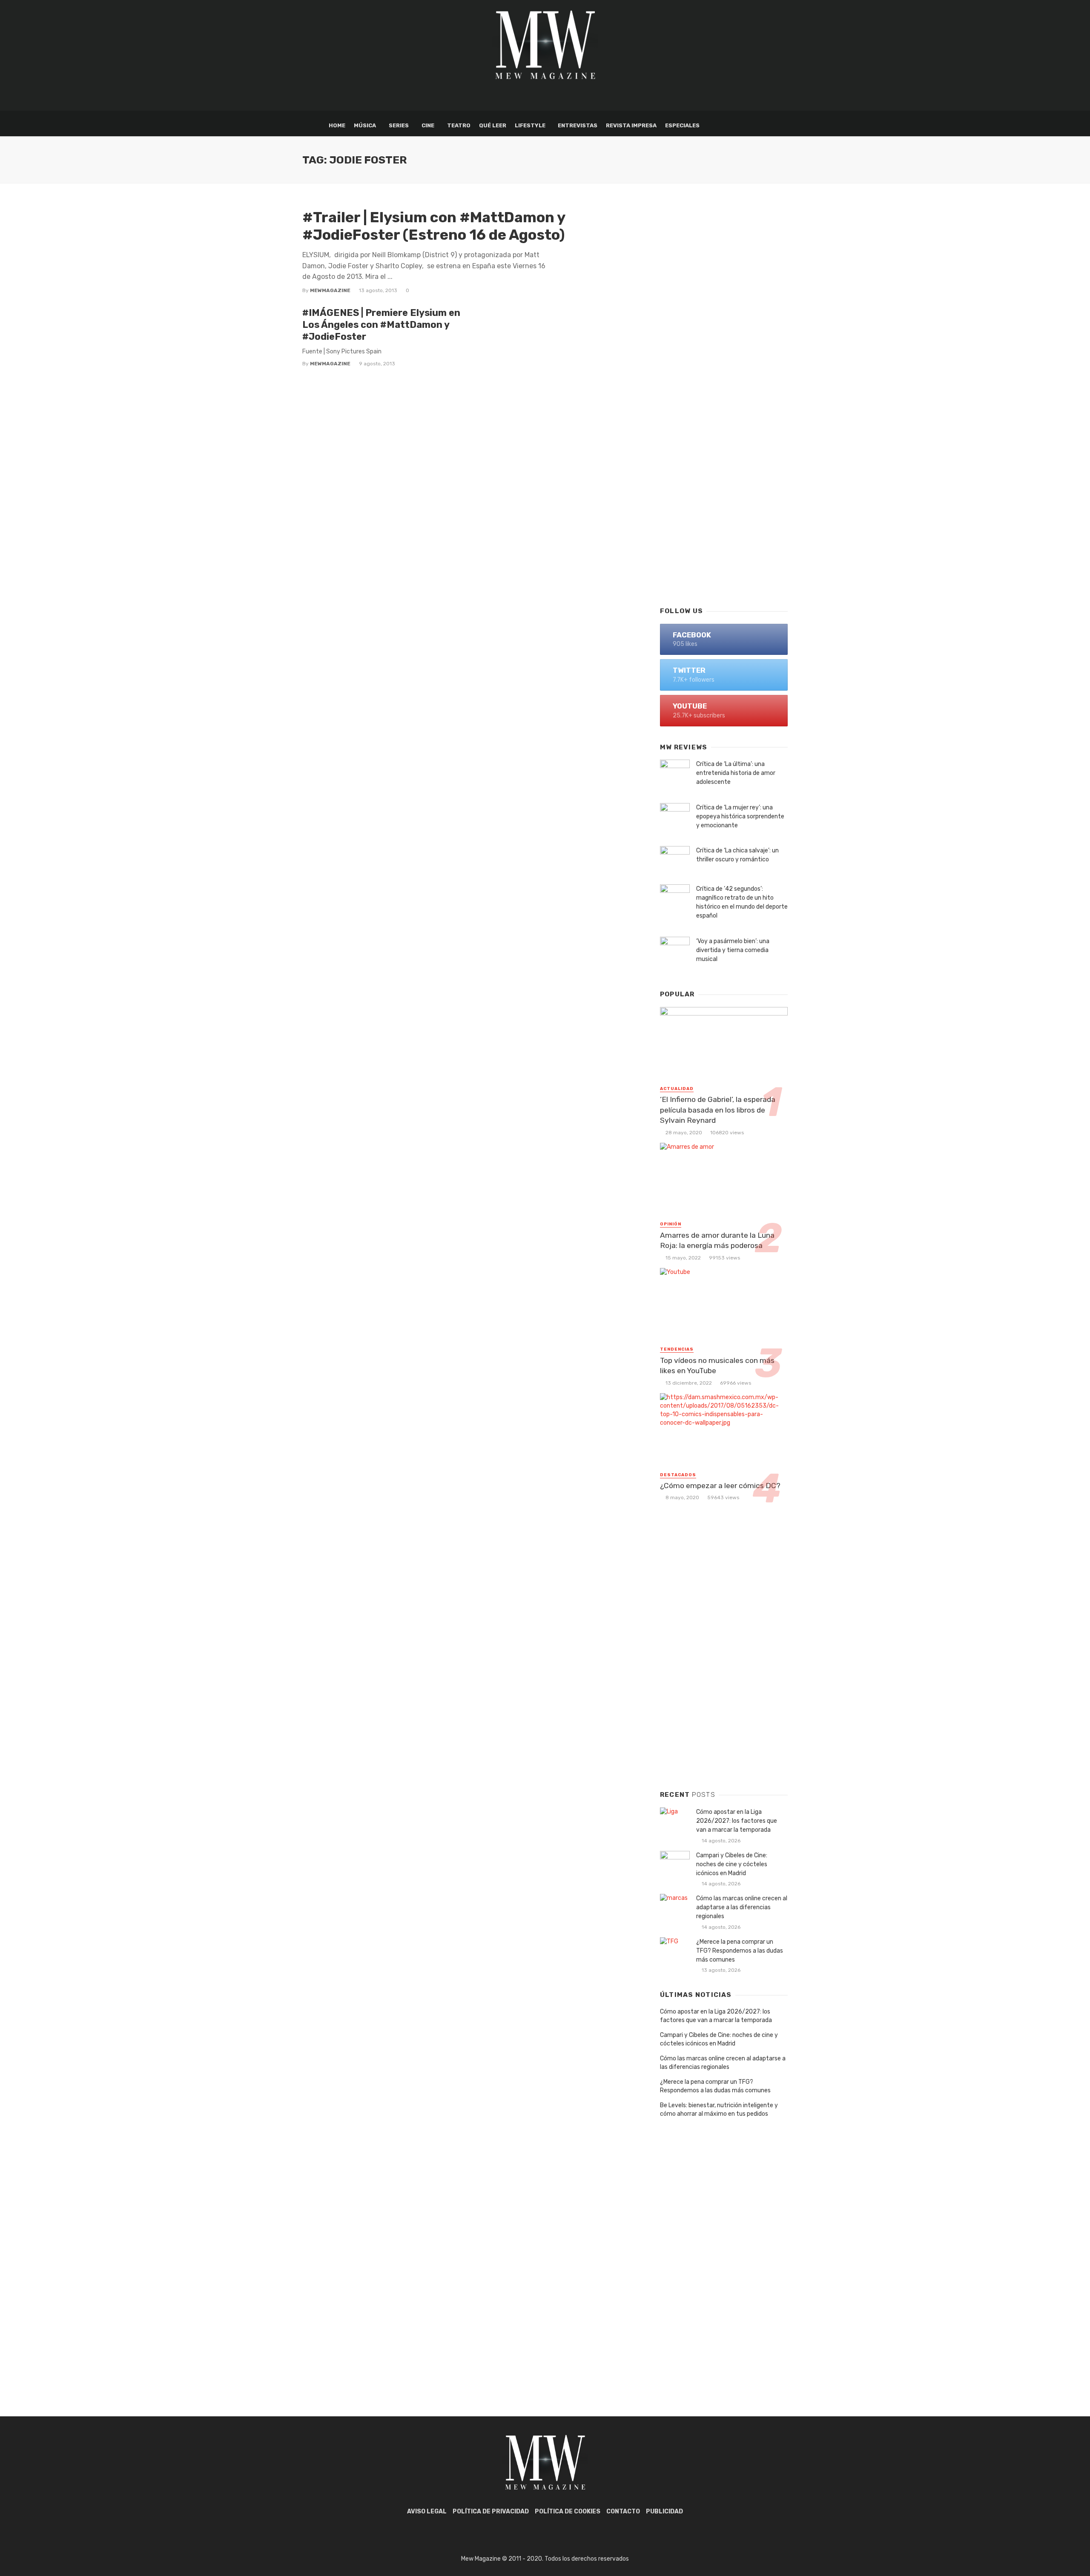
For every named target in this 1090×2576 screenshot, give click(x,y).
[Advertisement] (724, 462)
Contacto (623, 2511)
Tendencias (677, 1349)
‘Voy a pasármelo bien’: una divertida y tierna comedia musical (733, 950)
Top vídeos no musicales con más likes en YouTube (717, 1366)
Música (365, 125)
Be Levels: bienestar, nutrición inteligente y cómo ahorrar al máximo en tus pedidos (719, 2110)
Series (399, 125)
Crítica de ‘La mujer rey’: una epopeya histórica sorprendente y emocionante (740, 816)
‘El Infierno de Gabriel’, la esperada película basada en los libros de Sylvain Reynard (718, 1110)
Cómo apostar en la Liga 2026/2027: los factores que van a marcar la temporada (737, 1821)
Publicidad (664, 2511)
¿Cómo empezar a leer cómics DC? (720, 1486)
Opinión (671, 1224)
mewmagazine (330, 290)
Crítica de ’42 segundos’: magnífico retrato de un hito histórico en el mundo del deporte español (742, 902)
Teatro (459, 125)
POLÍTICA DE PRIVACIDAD (491, 2511)
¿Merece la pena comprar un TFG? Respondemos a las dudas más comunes (740, 1951)
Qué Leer (493, 125)
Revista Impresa (631, 125)
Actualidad (677, 1089)
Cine (428, 125)
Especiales (682, 125)
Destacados (678, 1475)
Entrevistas (578, 125)
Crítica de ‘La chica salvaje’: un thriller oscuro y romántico (737, 855)
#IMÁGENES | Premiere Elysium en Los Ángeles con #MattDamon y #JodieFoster (381, 325)
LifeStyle (530, 125)
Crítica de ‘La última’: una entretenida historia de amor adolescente (736, 773)
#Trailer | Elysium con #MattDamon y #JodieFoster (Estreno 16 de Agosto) (434, 226)
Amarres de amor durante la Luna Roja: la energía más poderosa (717, 1241)
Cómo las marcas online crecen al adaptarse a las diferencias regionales (742, 1907)
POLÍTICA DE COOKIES (568, 2511)
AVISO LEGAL (427, 2511)
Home (337, 125)
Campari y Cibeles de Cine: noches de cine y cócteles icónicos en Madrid (732, 1864)
